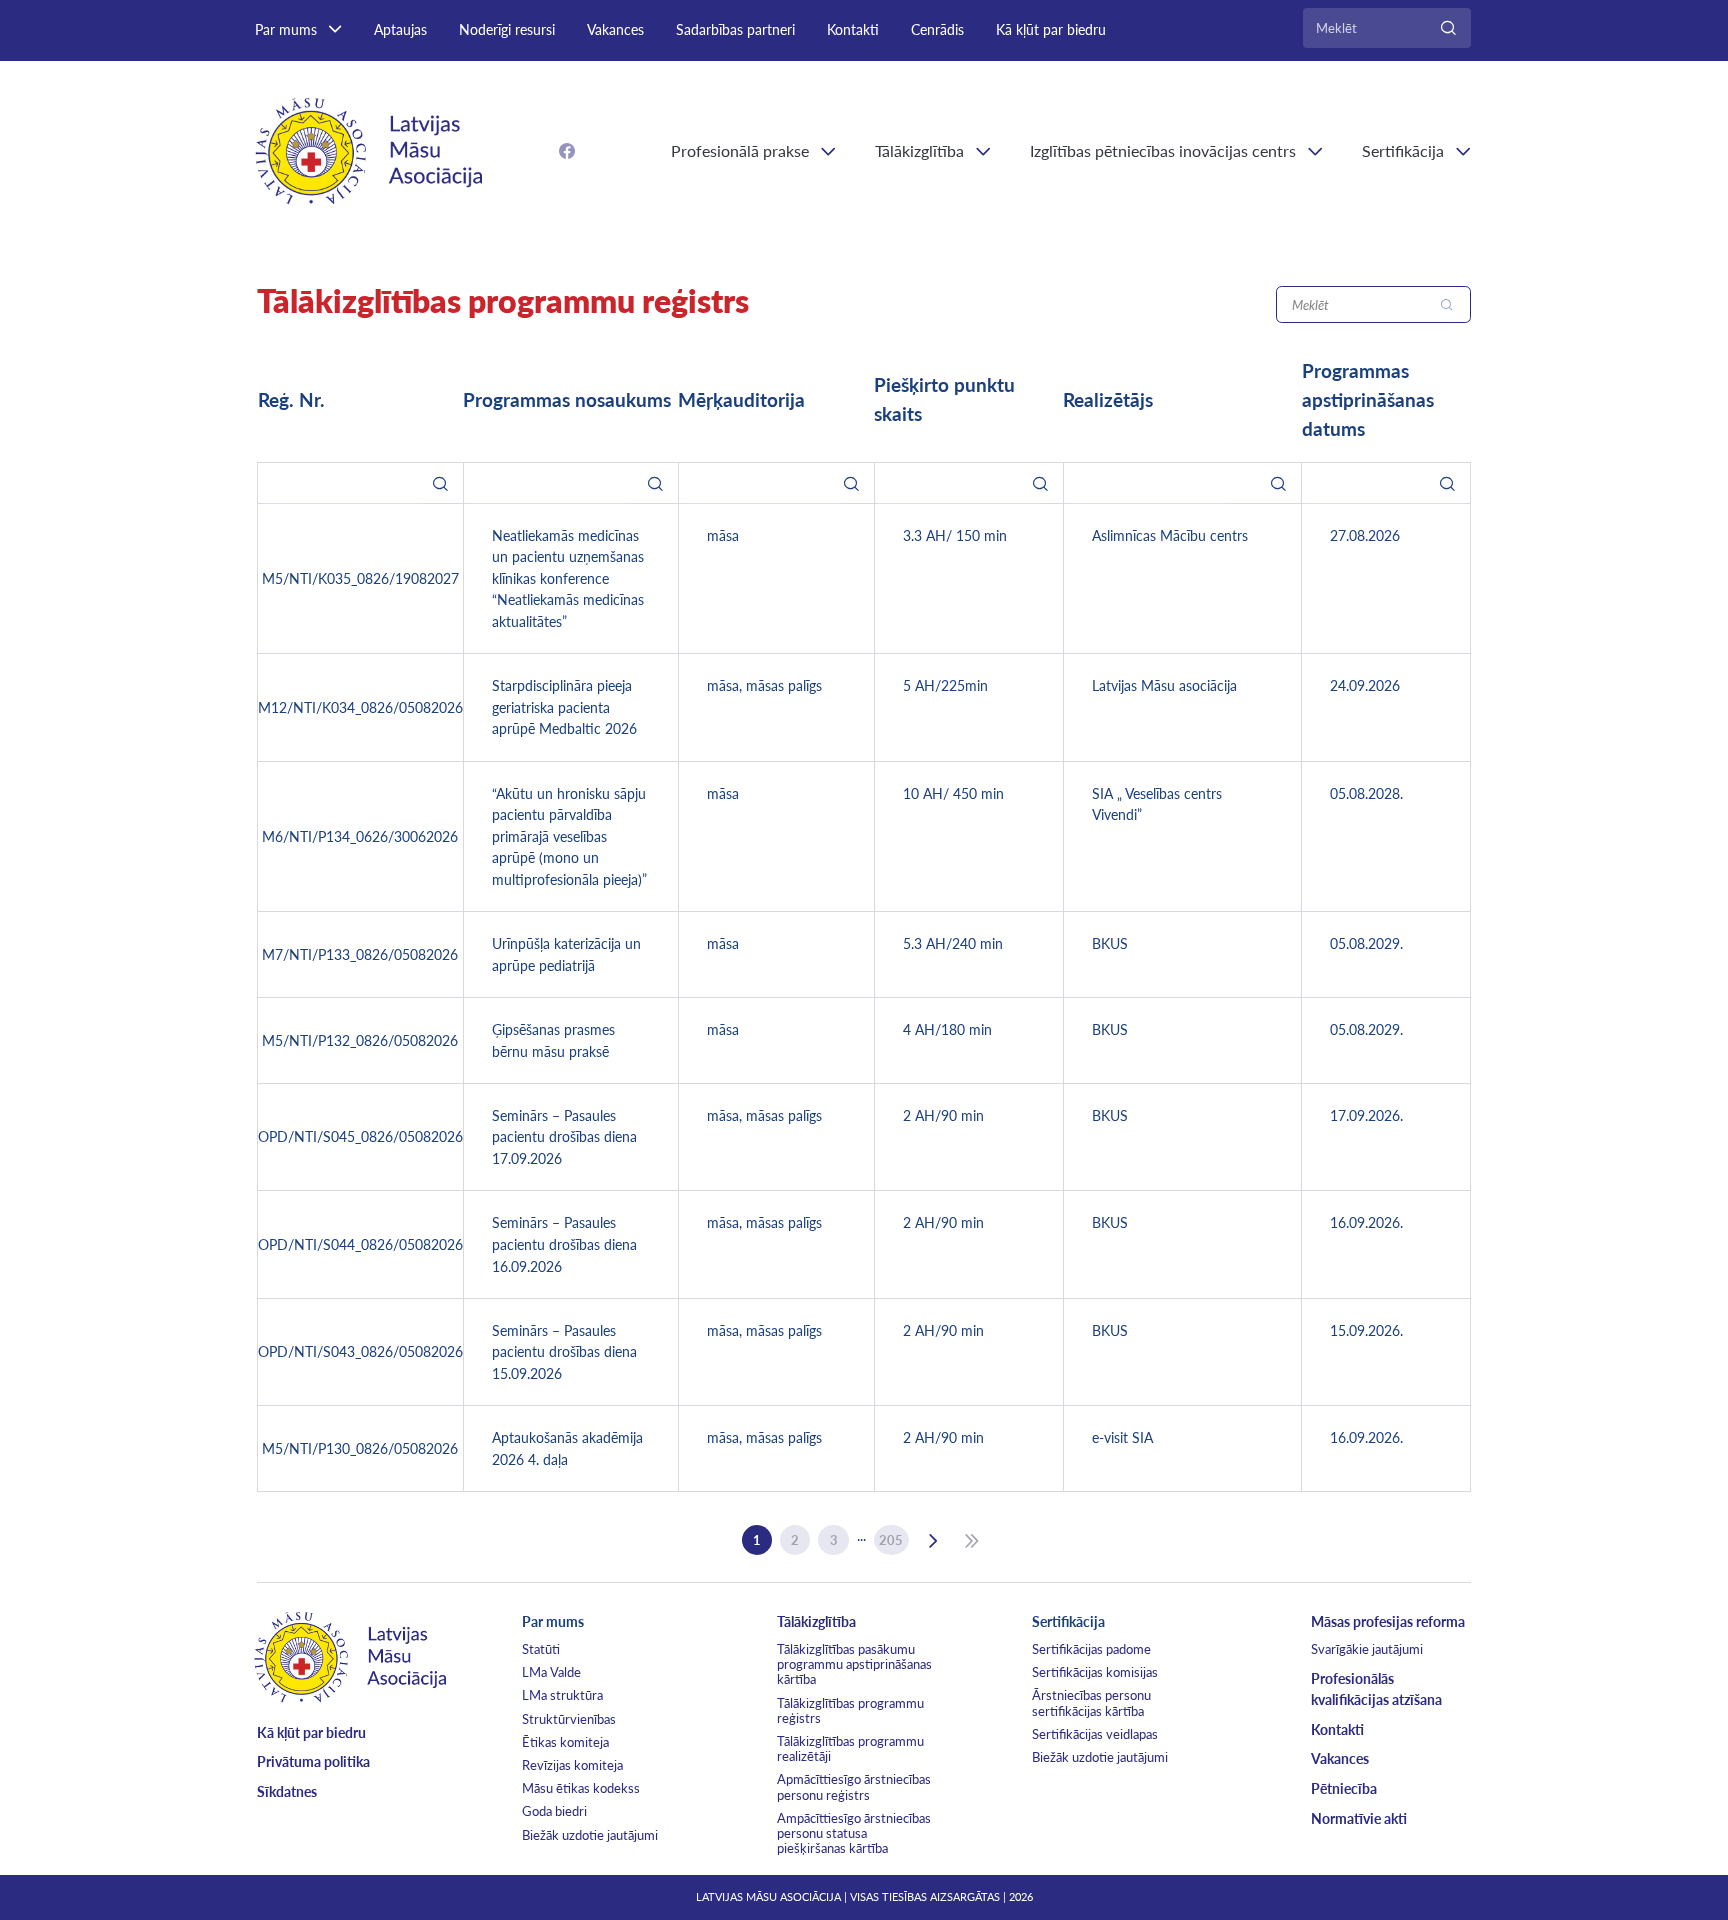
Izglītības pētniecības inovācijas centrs (1163, 150)
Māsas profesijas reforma (1388, 1621)
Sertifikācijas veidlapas (1095, 1734)
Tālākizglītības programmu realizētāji (850, 1748)
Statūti (541, 1649)
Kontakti (853, 29)
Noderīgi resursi (507, 29)
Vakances (615, 29)
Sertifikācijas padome (1091, 1649)
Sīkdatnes (287, 1791)
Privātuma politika (313, 1761)
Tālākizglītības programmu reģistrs (850, 1710)
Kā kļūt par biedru (1051, 29)
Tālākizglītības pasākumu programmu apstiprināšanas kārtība (854, 1664)
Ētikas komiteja (565, 1742)
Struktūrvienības (569, 1719)
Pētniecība (1344, 1788)
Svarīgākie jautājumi (1367, 1649)
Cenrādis (937, 29)
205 (891, 1540)
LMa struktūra (562, 1695)
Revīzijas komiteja (572, 1765)
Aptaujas (400, 29)
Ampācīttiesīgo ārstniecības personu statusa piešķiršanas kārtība (854, 1833)
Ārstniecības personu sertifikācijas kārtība (1091, 1702)
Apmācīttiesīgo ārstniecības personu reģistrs (854, 1786)
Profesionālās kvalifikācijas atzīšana (1376, 1689)
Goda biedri (554, 1811)
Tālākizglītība (919, 150)
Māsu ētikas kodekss (581, 1788)
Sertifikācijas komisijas (1095, 1672)
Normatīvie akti (1359, 1818)
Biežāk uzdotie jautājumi (590, 1835)
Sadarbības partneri (735, 29)
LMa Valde (551, 1672)
